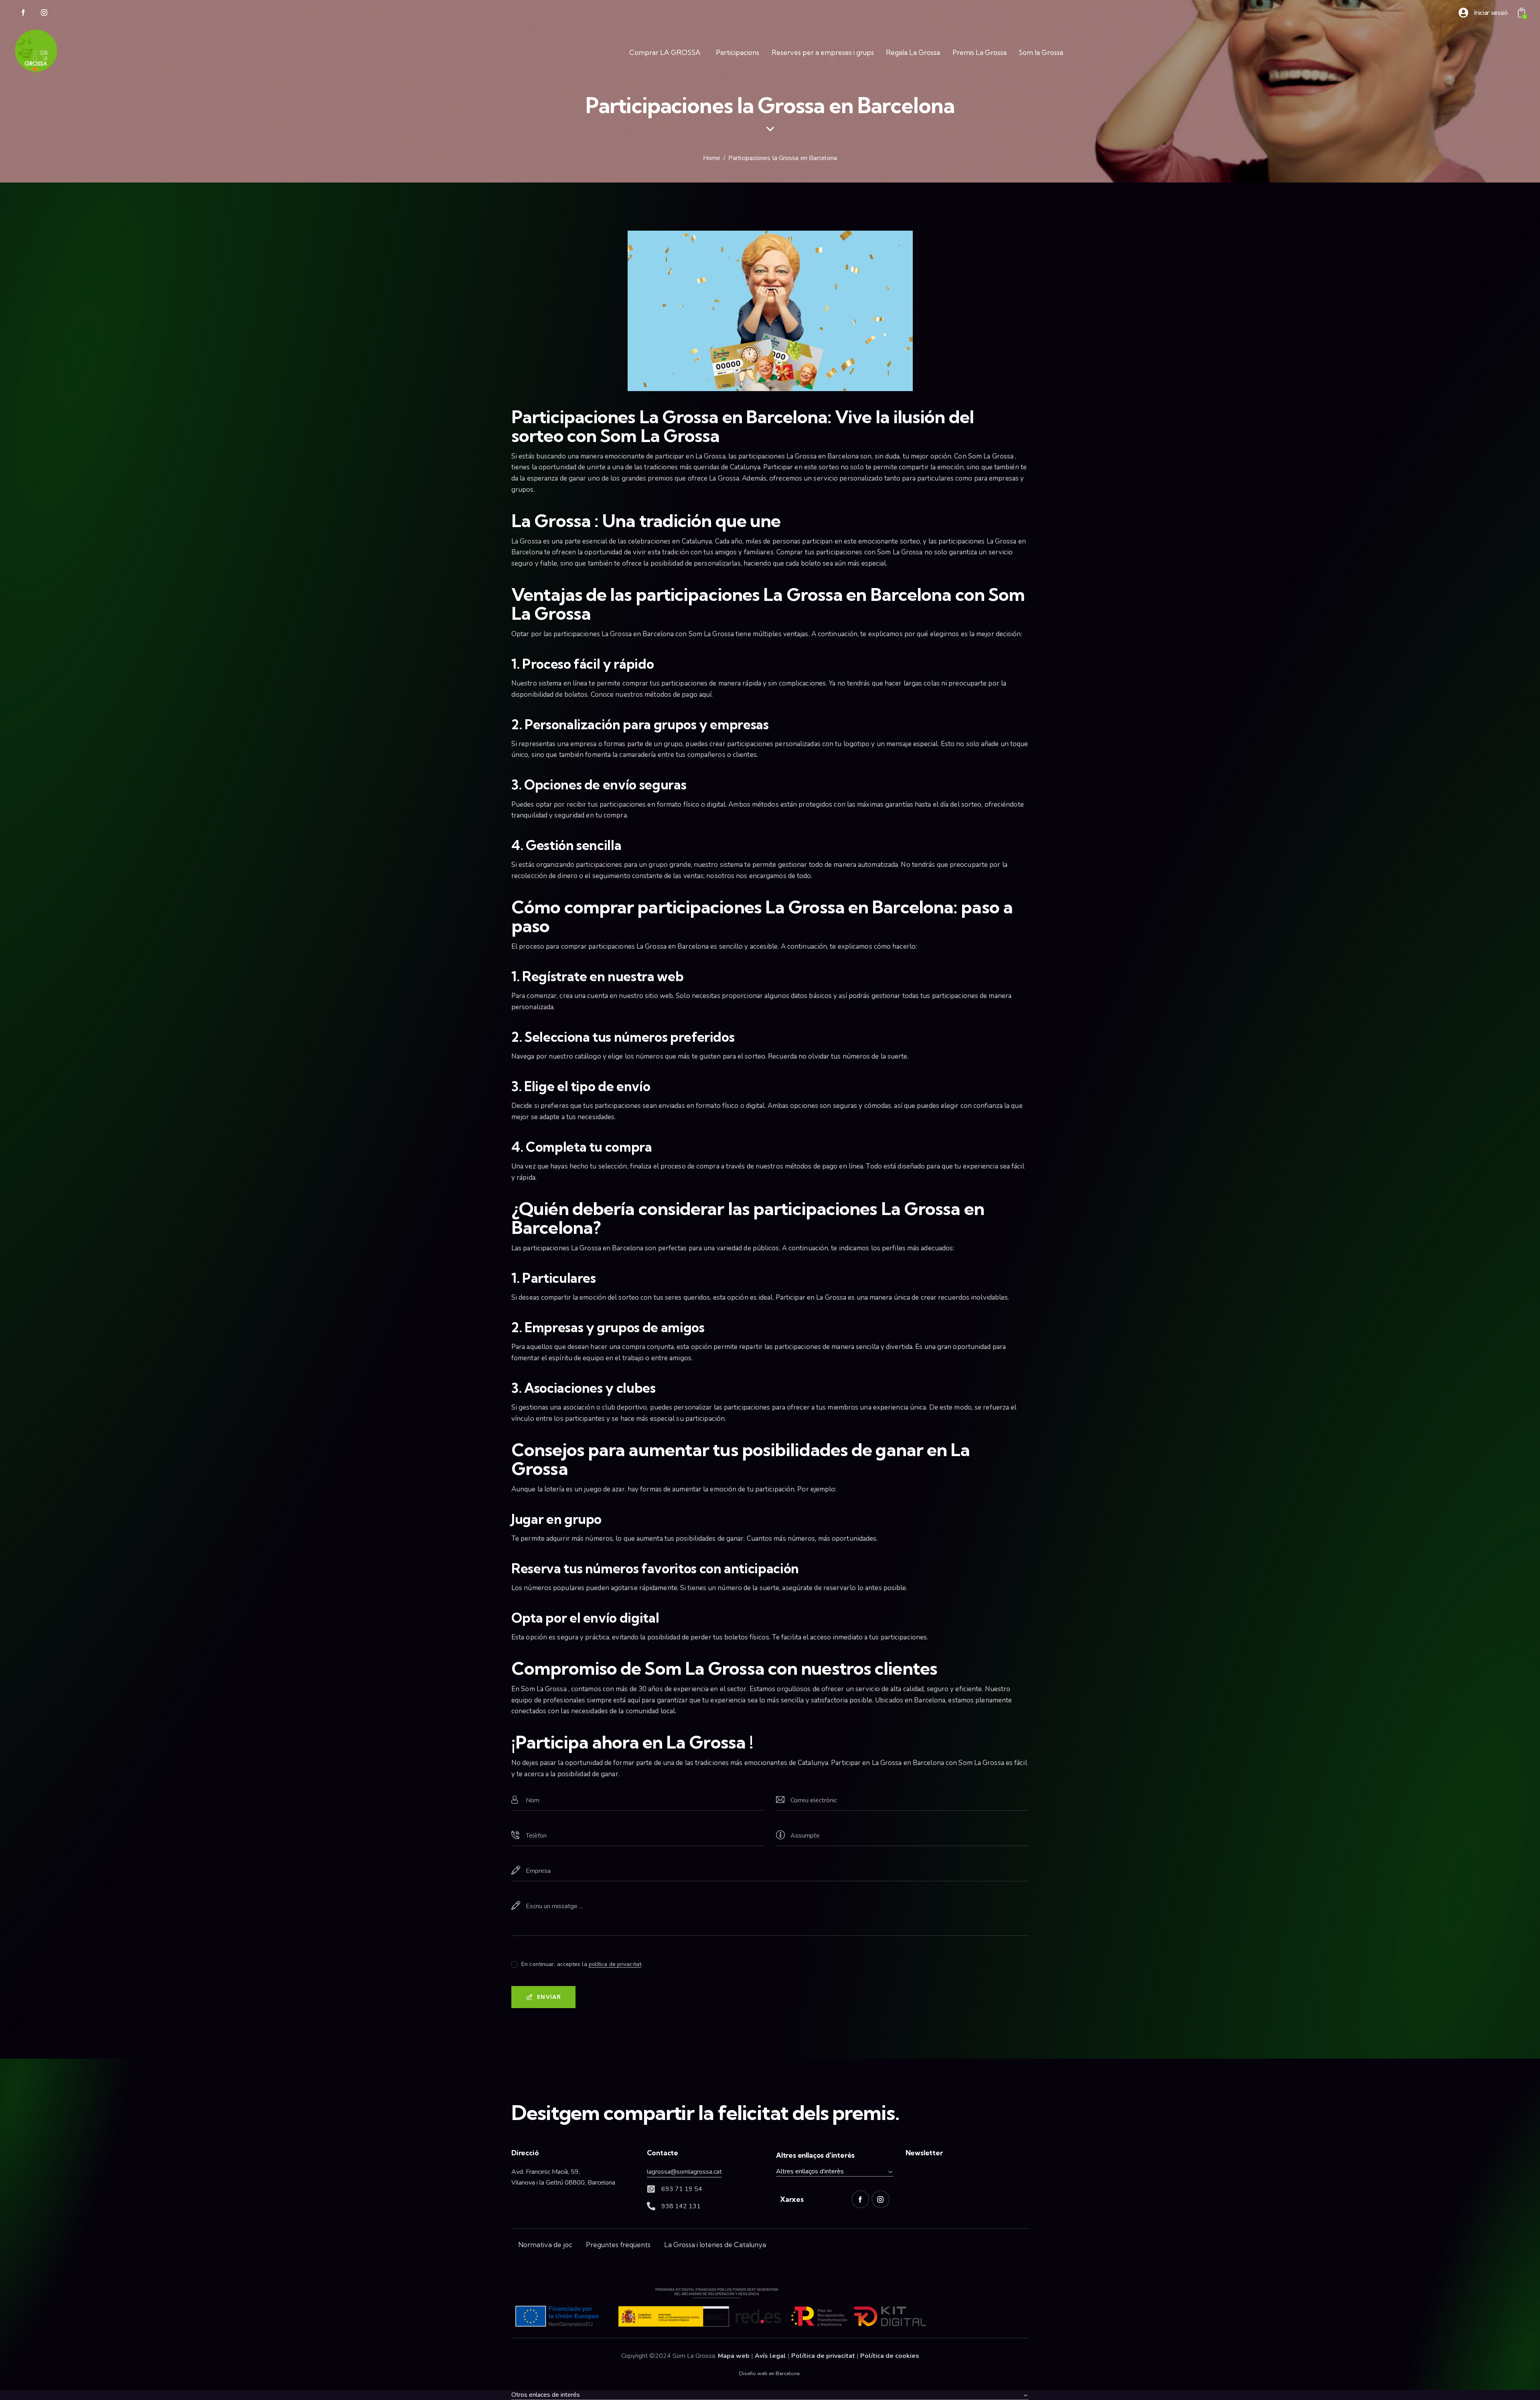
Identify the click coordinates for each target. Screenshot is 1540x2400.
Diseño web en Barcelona (769, 2374)
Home (712, 158)
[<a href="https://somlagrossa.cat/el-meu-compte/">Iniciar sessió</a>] (1463, 13)
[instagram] (44, 13)
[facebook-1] (23, 13)
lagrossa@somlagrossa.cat (684, 2172)
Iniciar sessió (1491, 13)
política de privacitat (615, 1965)
